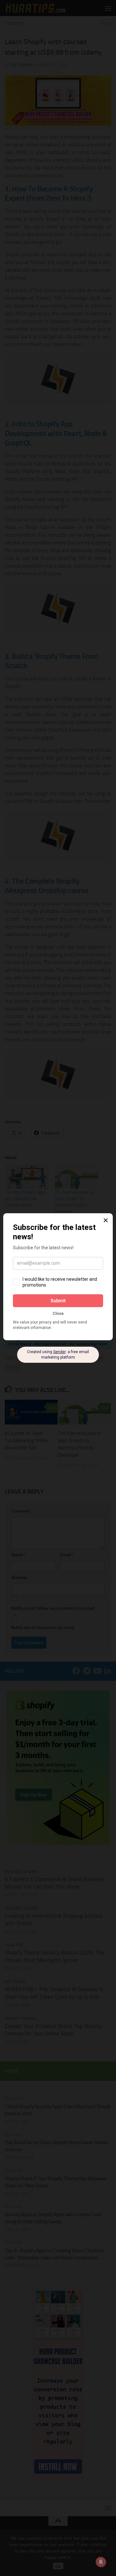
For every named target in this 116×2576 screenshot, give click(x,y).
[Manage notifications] (101, 2562)
